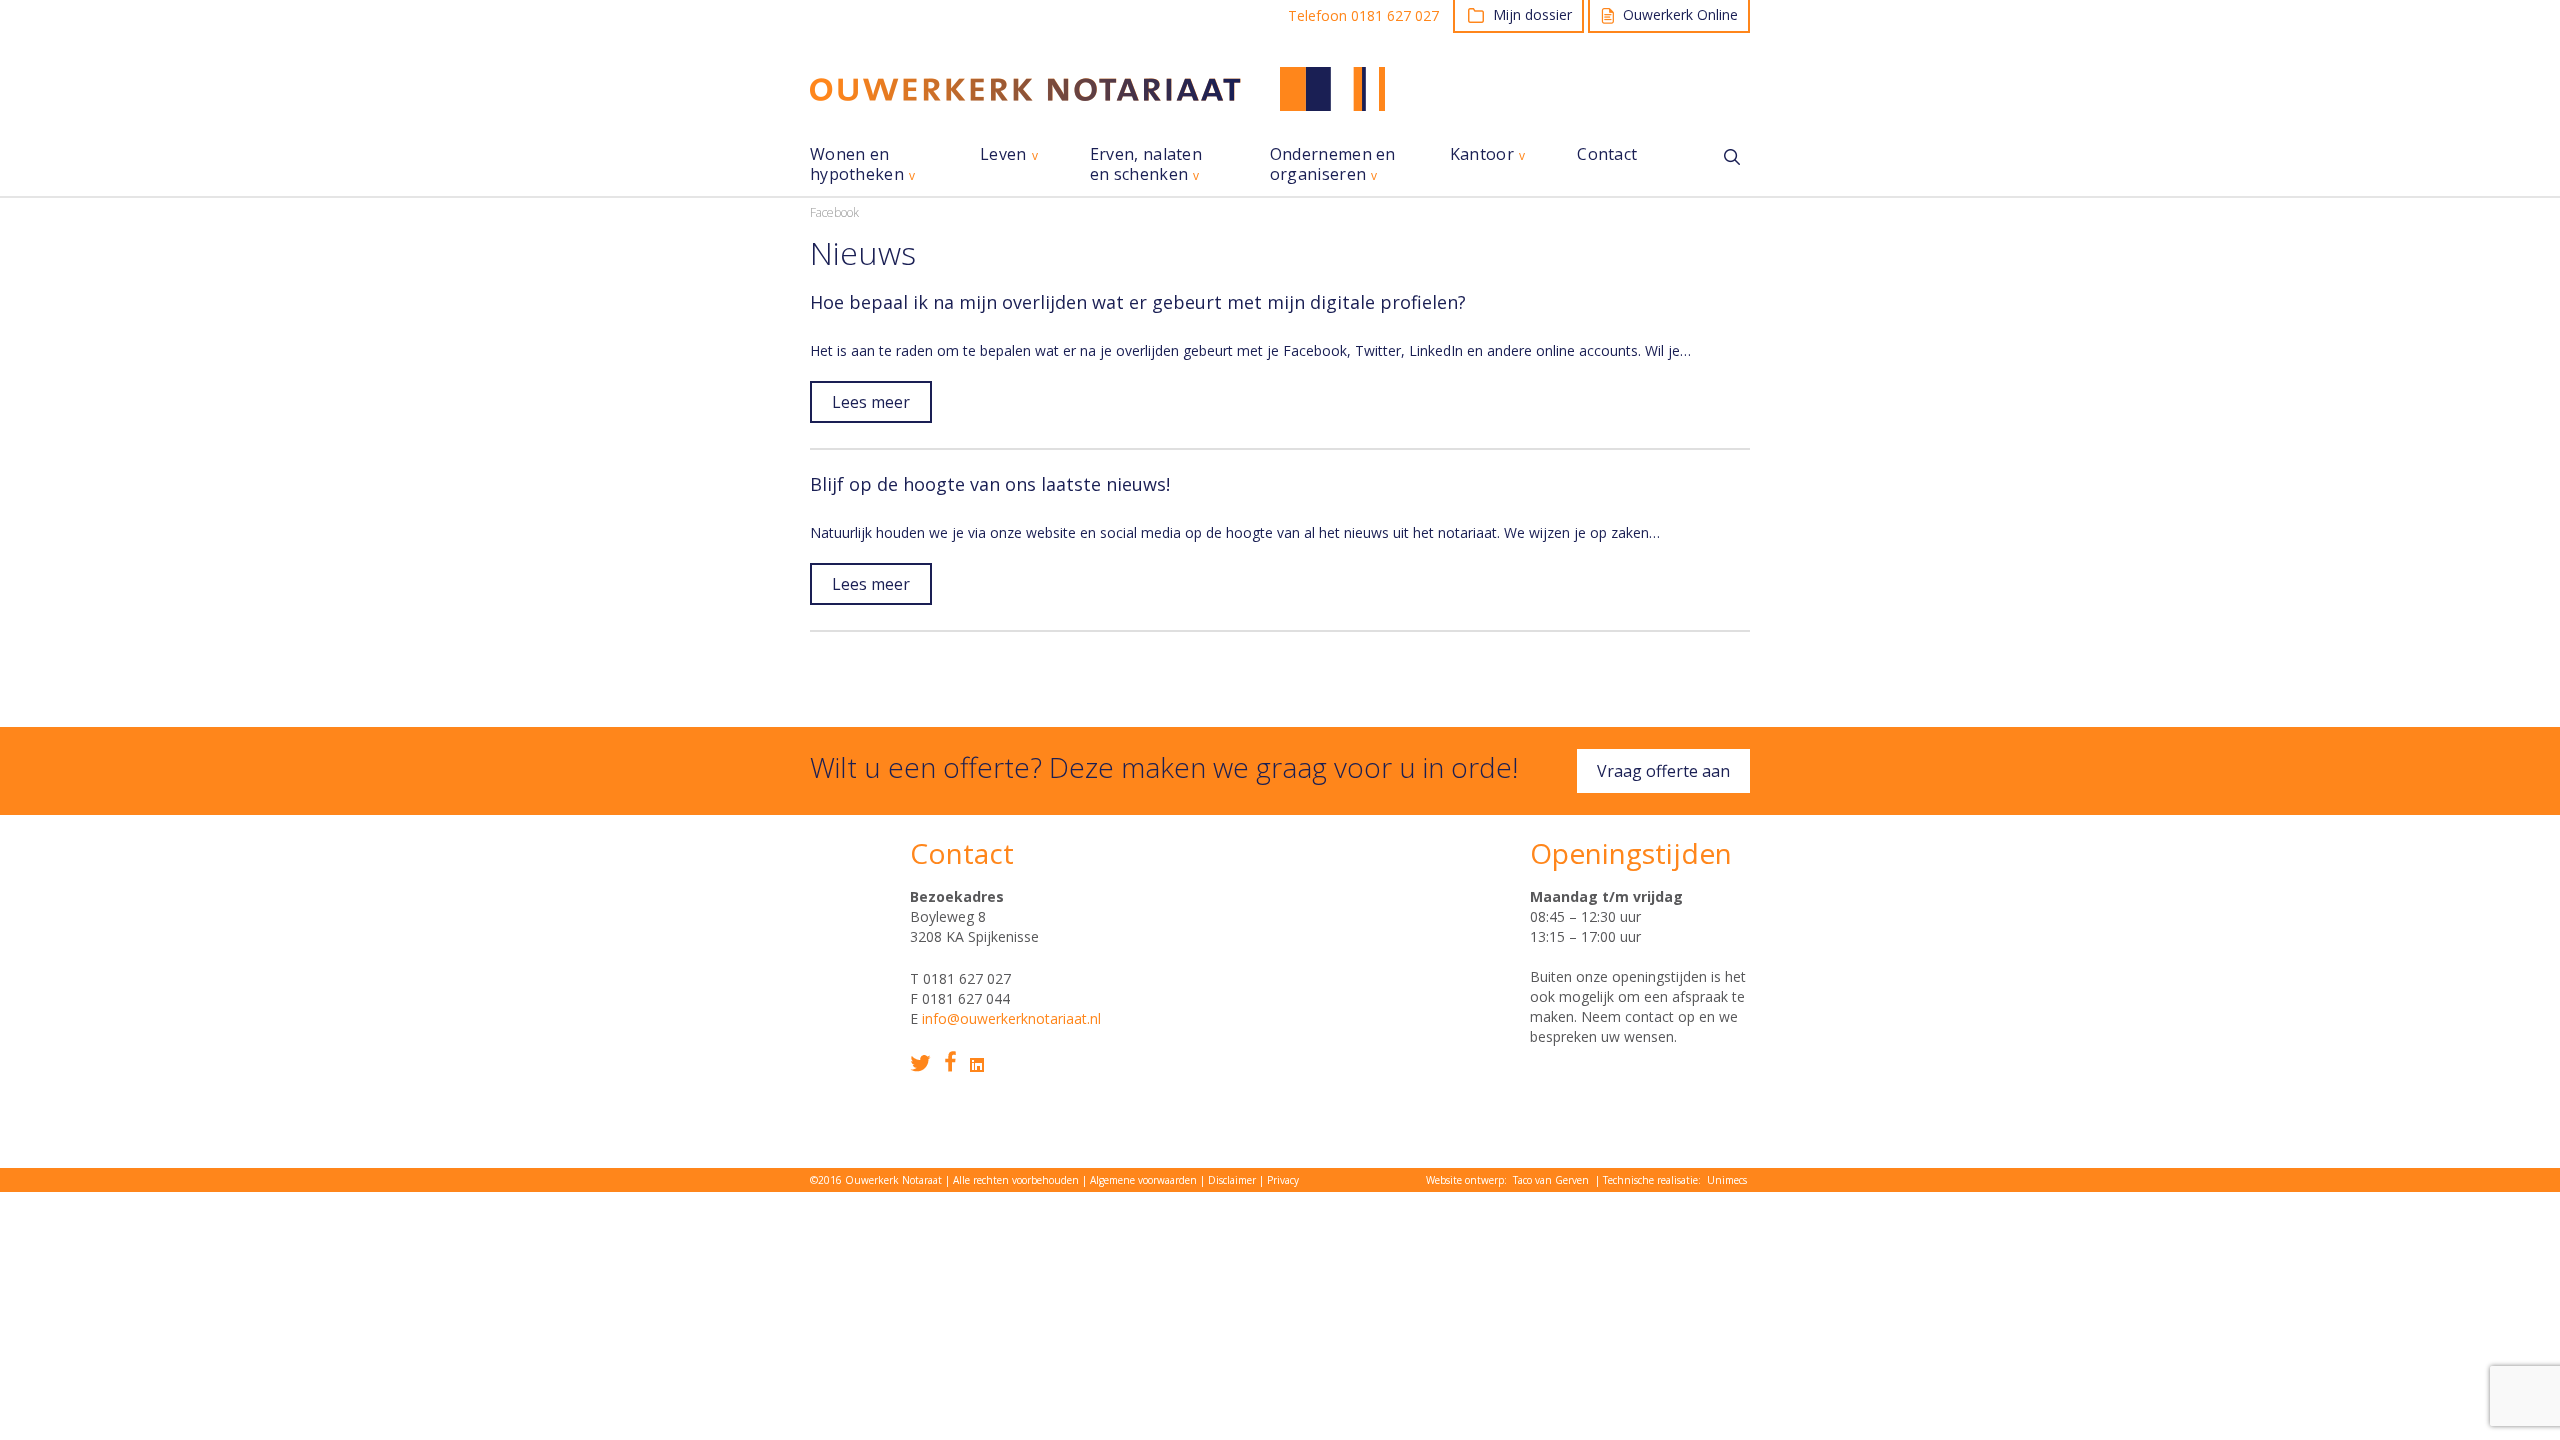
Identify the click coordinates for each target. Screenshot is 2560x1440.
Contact (1607, 154)
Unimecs (1727, 1180)
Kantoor (1482, 154)
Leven (1003, 154)
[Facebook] (950, 1061)
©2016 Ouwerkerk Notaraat (876, 1180)
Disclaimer (1232, 1180)
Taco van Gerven (1551, 1180)
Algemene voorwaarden (1143, 1180)
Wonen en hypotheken (857, 164)
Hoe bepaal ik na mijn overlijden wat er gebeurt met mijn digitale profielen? (1138, 302)
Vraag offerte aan (1663, 771)
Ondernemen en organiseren (1333, 164)
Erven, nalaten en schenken (1146, 164)
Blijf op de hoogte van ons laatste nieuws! (990, 484)
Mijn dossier (1532, 14)
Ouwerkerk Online (1680, 14)
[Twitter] (920, 1063)
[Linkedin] (977, 1065)
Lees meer (871, 402)
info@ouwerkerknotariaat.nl (1011, 1018)
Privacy (1283, 1180)
